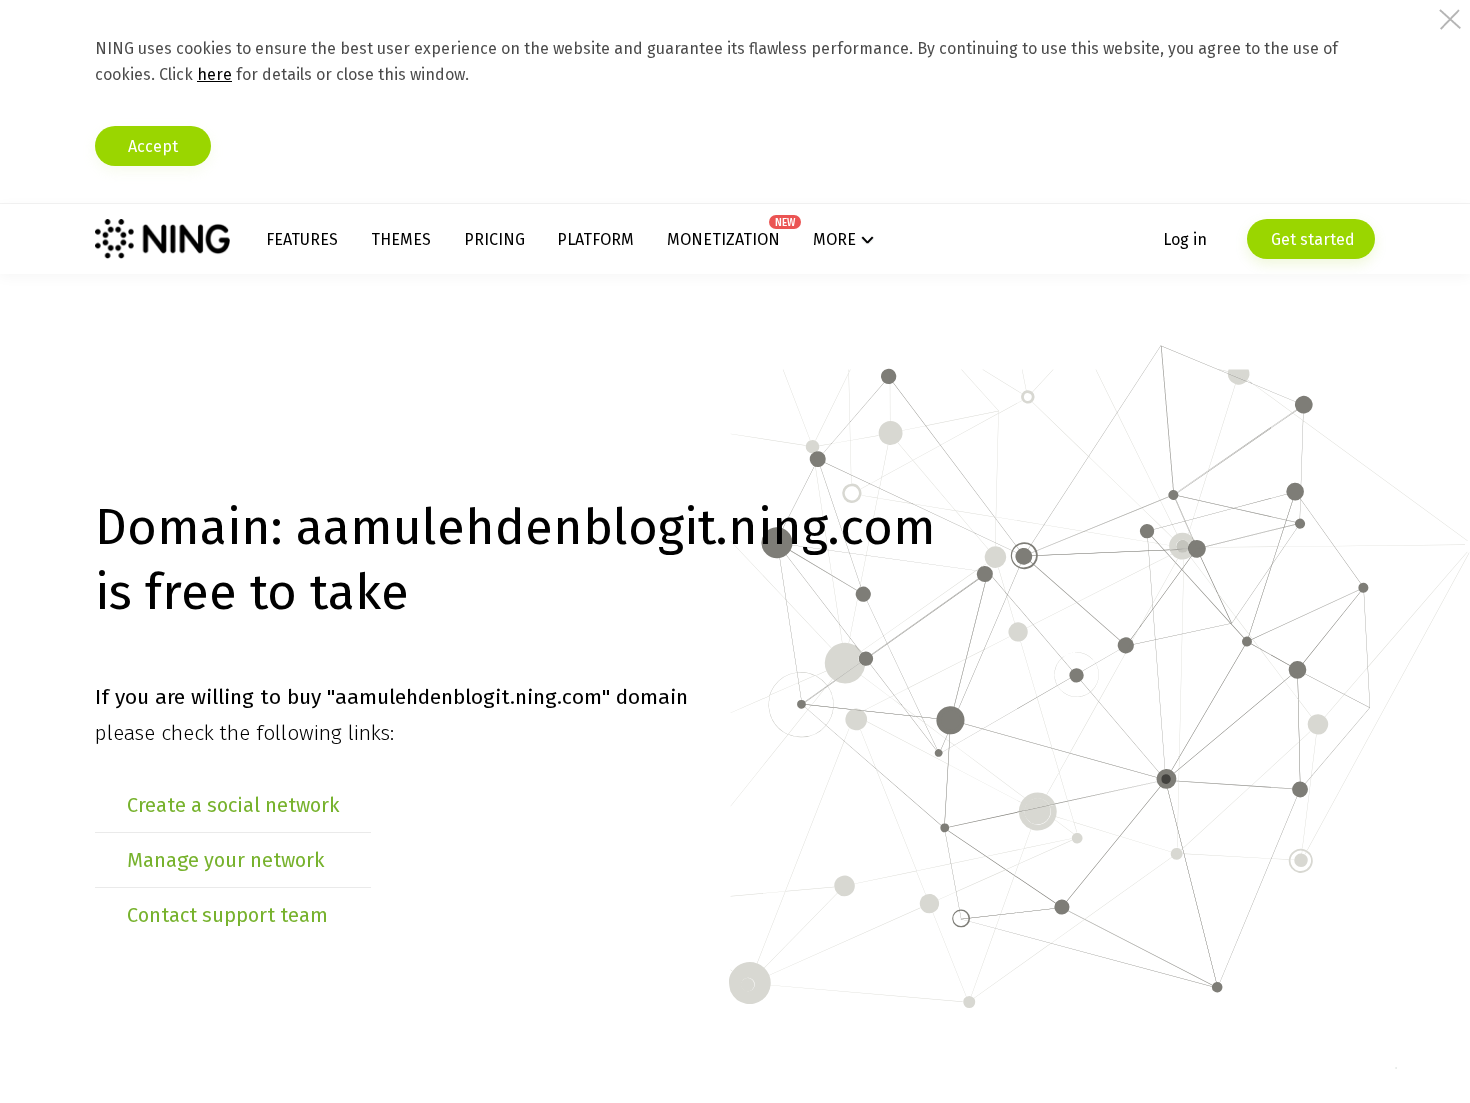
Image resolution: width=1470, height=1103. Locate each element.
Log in (1185, 239)
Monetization (723, 239)
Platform (595, 239)
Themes (401, 239)
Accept (153, 146)
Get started (1311, 239)
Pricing (494, 239)
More (834, 239)
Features (302, 239)
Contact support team (227, 915)
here (214, 74)
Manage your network (225, 860)
